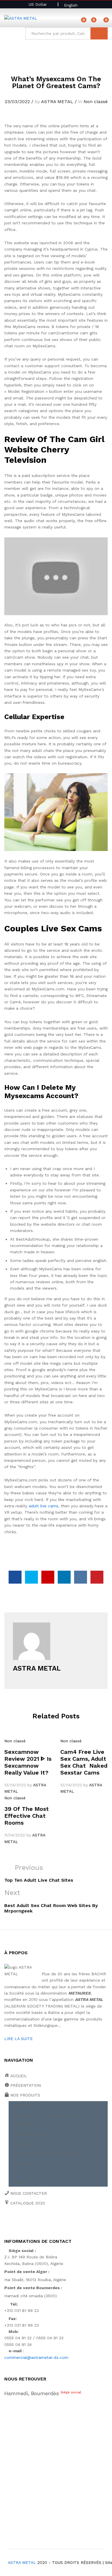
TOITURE (20, 2163)
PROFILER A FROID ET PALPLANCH (46, 2154)
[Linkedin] (41, 2223)
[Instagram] (59, 2223)
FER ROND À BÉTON (31, 2134)
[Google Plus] (24, 2223)
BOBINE (19, 2105)
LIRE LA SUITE (19, 2039)
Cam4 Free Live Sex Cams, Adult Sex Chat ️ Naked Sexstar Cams (84, 1762)
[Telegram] (69, 2223)
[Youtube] (33, 2223)
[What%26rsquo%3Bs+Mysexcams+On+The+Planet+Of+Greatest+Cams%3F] (31, 1577)
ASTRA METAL (57, 102)
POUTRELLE (23, 2144)
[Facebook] (6, 2223)
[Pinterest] (50, 2223)
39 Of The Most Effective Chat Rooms (27, 1816)
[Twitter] (15, 2223)
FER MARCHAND (27, 2125)
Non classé (96, 102)
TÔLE (17, 2173)
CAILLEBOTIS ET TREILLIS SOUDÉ (45, 2115)
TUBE (17, 2183)
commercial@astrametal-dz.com (36, 2357)
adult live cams (44, 1506)
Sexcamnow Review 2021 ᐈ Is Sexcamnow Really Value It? (28, 1762)
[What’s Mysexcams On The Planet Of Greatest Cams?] (15, 1577)
